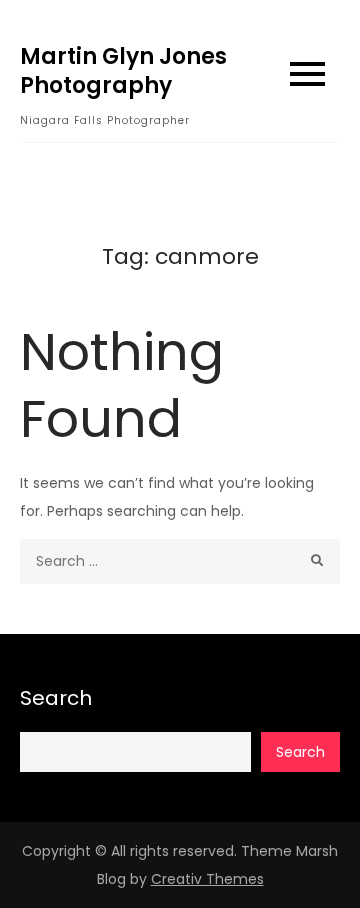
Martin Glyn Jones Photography (123, 71)
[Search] (317, 561)
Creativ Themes (207, 879)
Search (56, 698)
